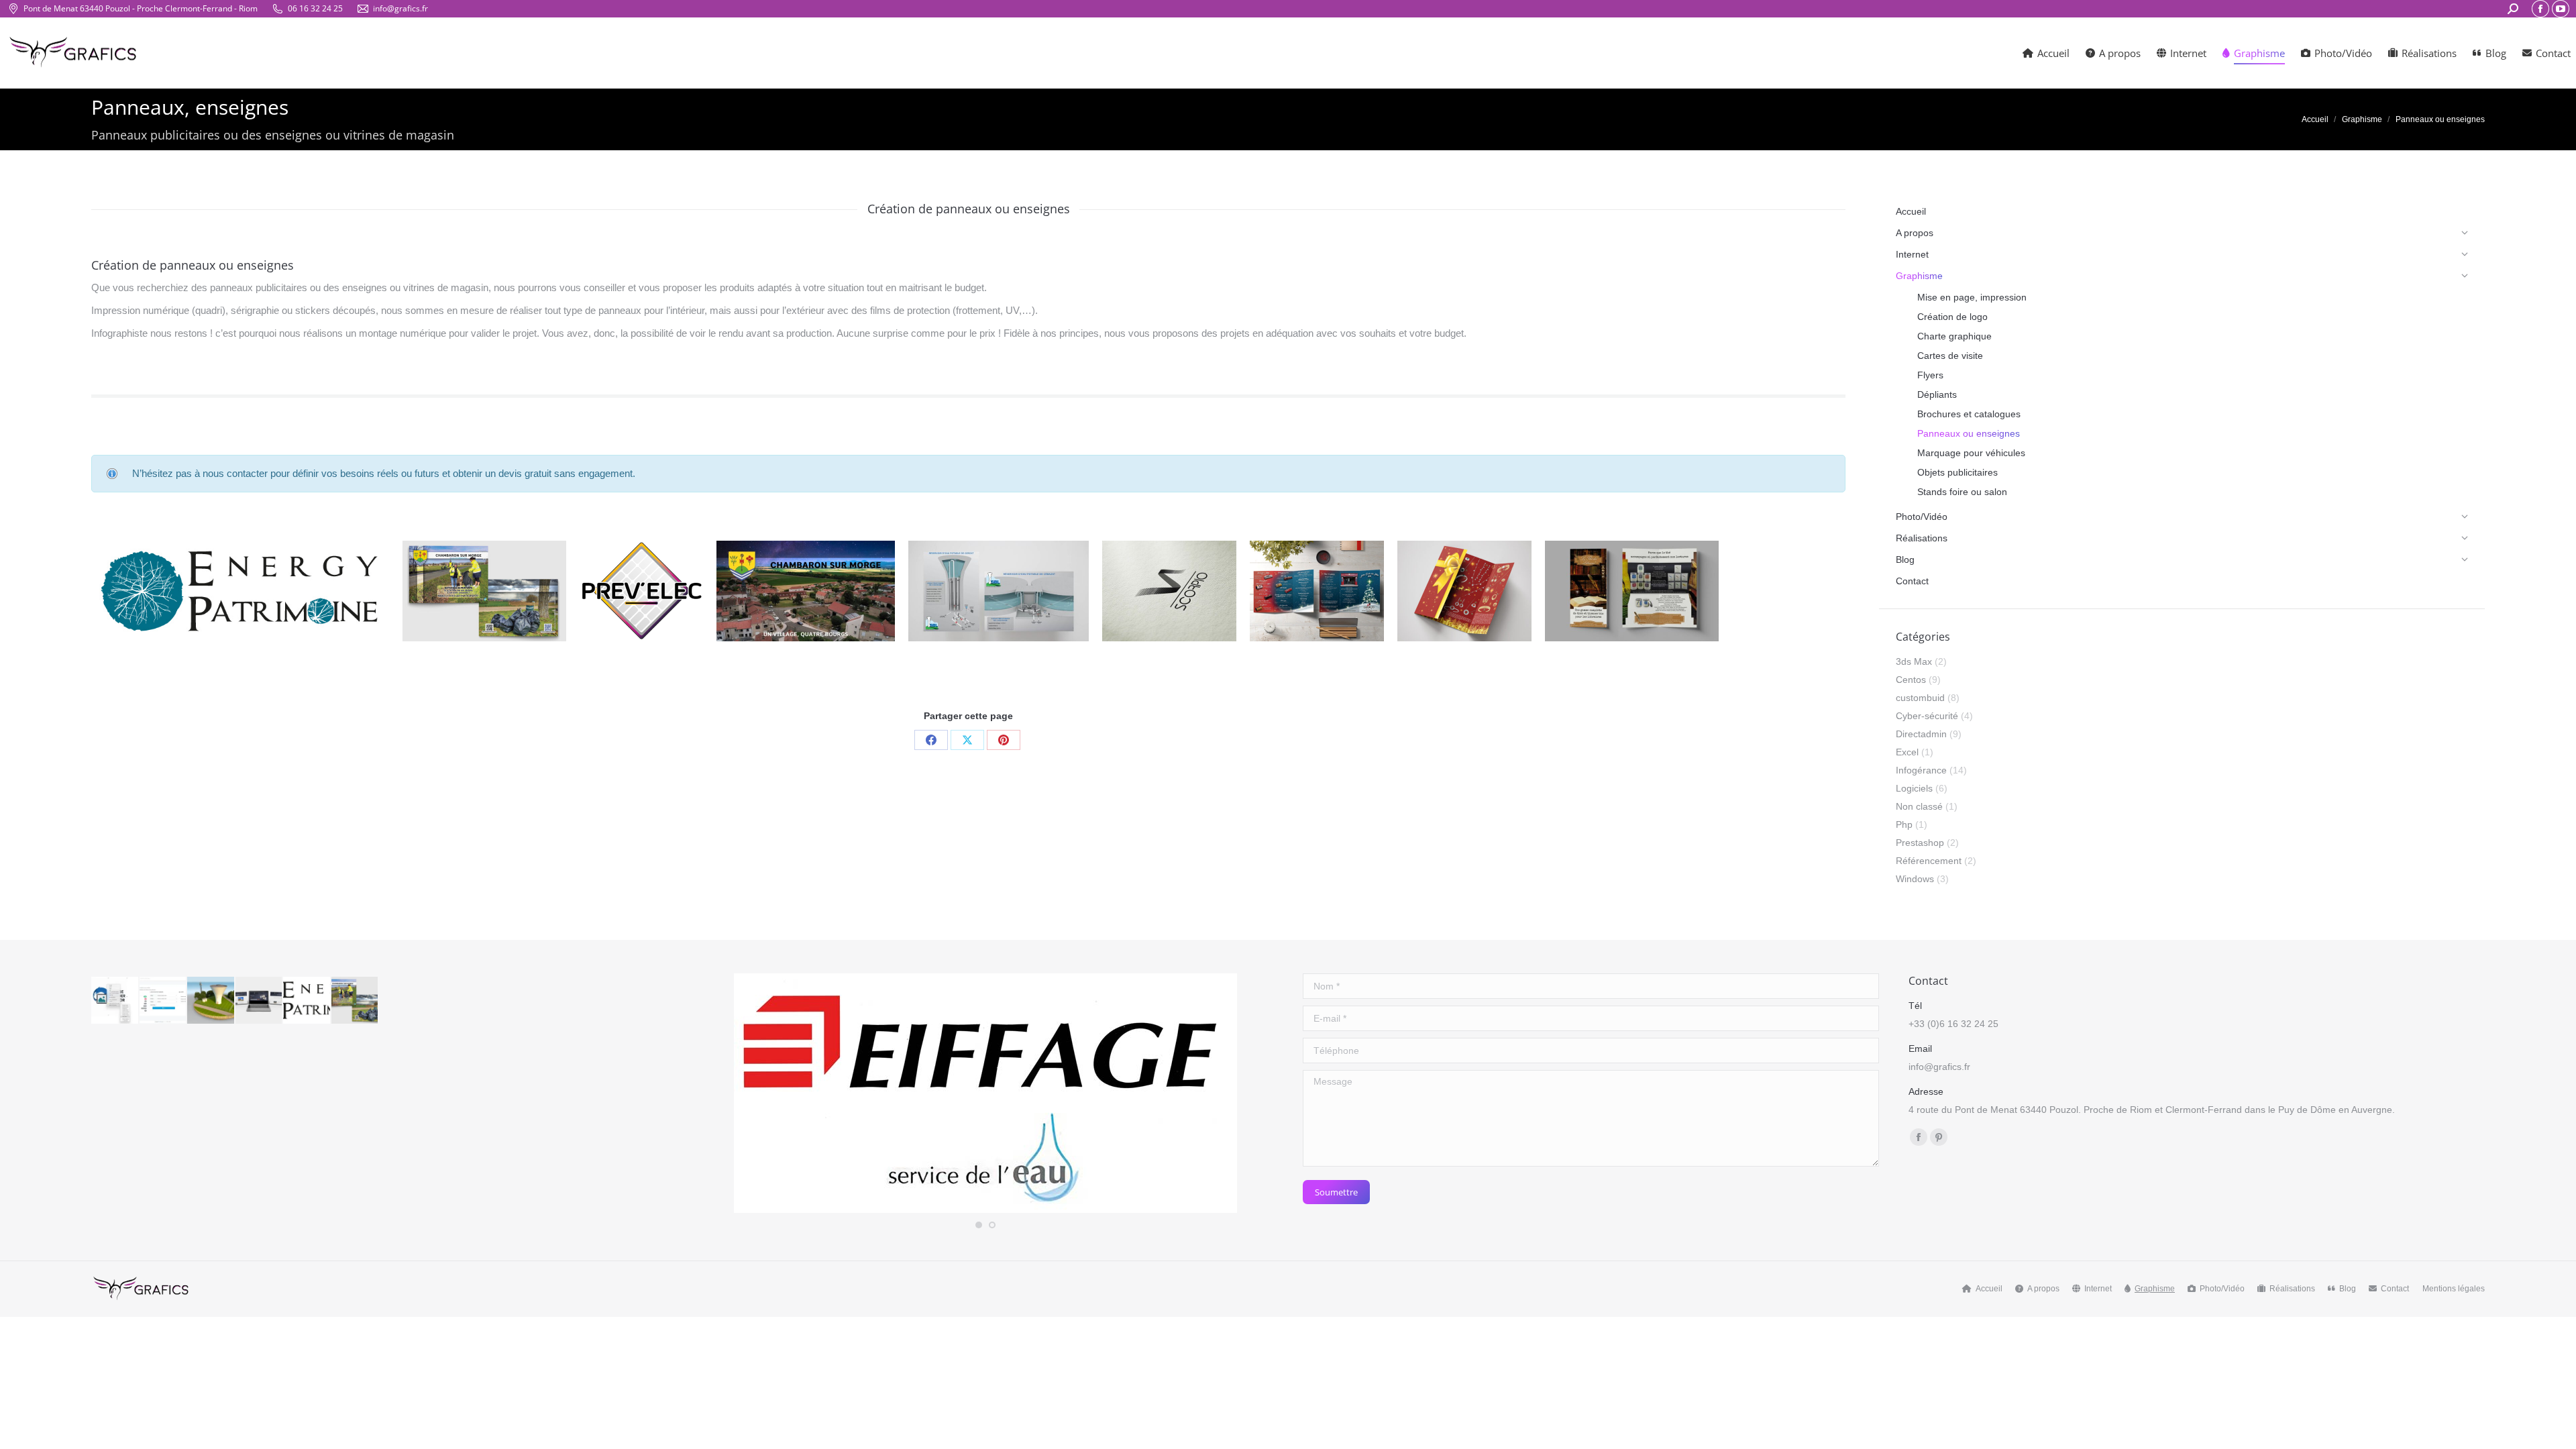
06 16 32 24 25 (315, 8)
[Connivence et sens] (260, 1001)
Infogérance (1921, 770)
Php (1904, 824)
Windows (1915, 879)
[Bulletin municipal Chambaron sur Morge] (356, 1001)
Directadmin (1921, 734)
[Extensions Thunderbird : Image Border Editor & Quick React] (115, 1001)
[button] (979, 1225)
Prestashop (1920, 843)
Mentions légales (2454, 1289)
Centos (1911, 680)
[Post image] (96, 591)
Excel (1907, 752)
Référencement (1929, 861)
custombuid (1920, 698)
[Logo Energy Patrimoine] (307, 1001)
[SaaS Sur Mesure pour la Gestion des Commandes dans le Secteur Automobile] (164, 1001)
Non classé (1919, 806)
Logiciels (1914, 788)
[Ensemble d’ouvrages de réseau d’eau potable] (211, 1001)
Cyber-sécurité (1927, 716)
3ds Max (1914, 661)
